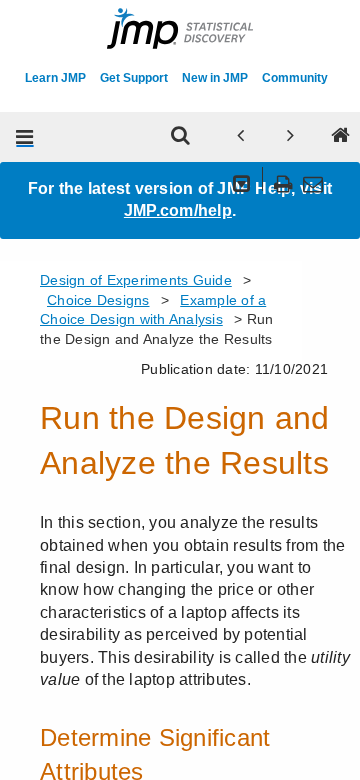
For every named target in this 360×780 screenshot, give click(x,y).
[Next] (290, 137)
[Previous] (240, 137)
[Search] (180, 137)
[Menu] (25, 137)
